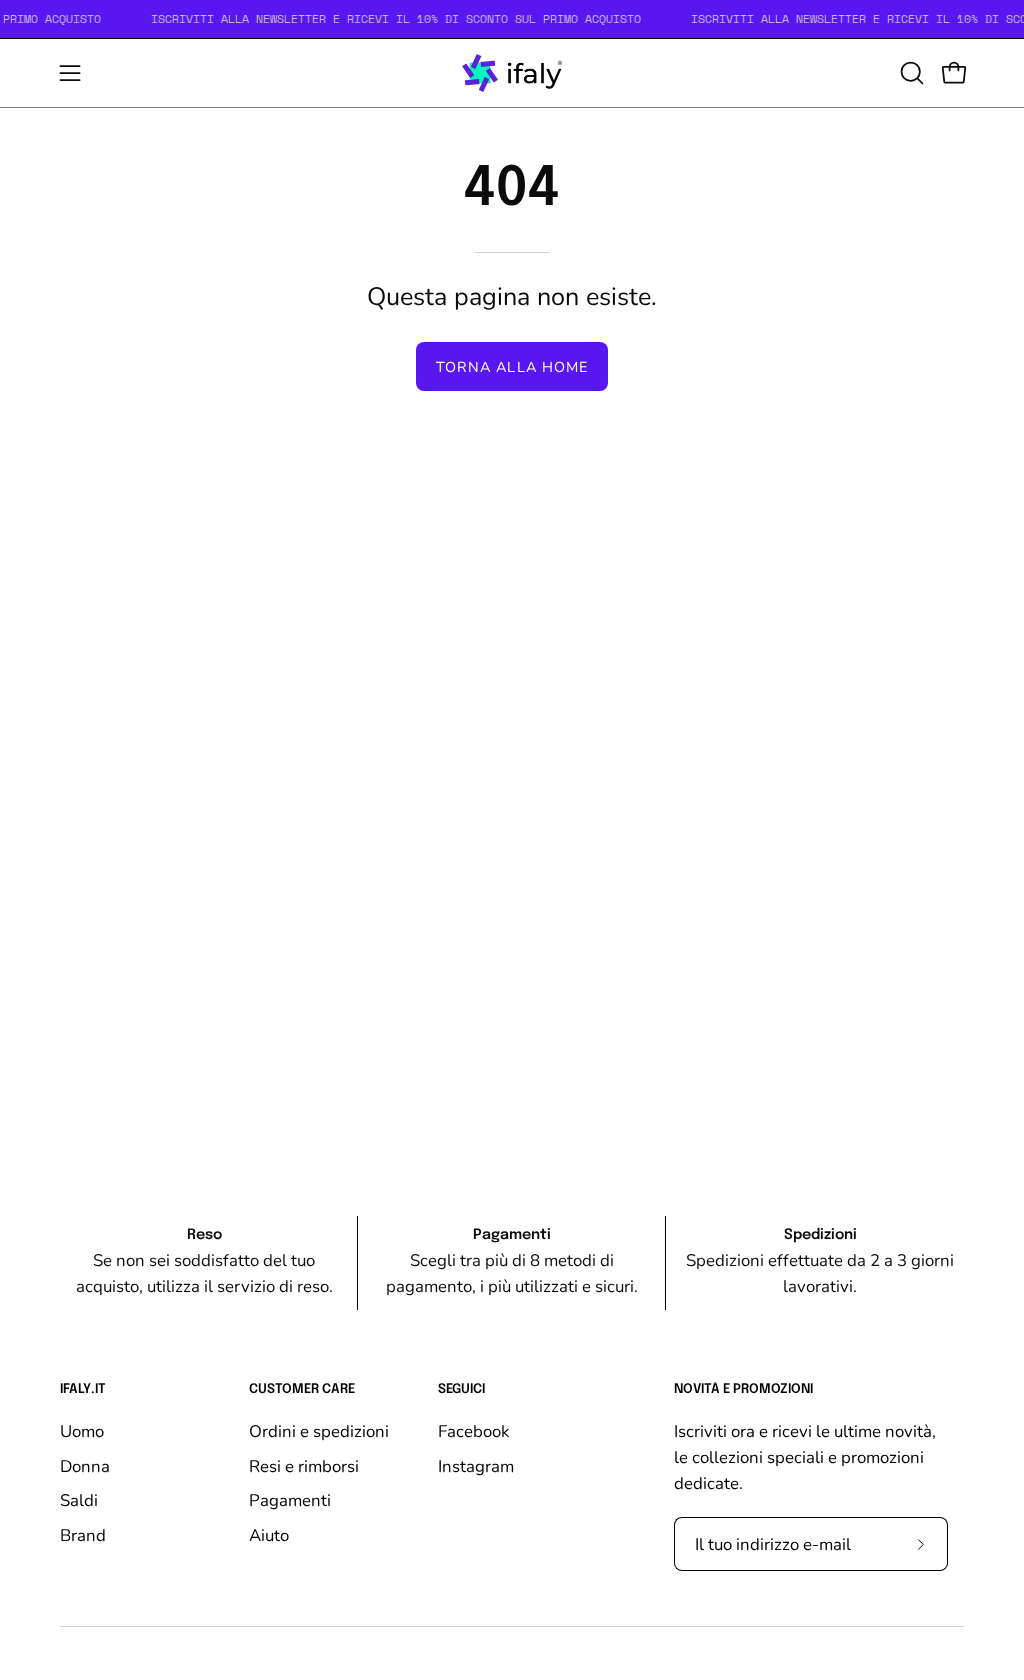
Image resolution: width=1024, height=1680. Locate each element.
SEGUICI (461, 1389)
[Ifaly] (512, 73)
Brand (83, 1534)
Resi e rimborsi (304, 1465)
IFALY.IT (83, 1389)
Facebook (473, 1431)
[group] (512, 1263)
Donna (85, 1465)
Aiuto (269, 1534)
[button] (910, 73)
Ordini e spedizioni (319, 1431)
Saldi (79, 1500)
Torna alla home (512, 367)
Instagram (476, 1465)
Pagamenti (290, 1500)
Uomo (82, 1431)
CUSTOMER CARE (302, 1389)
